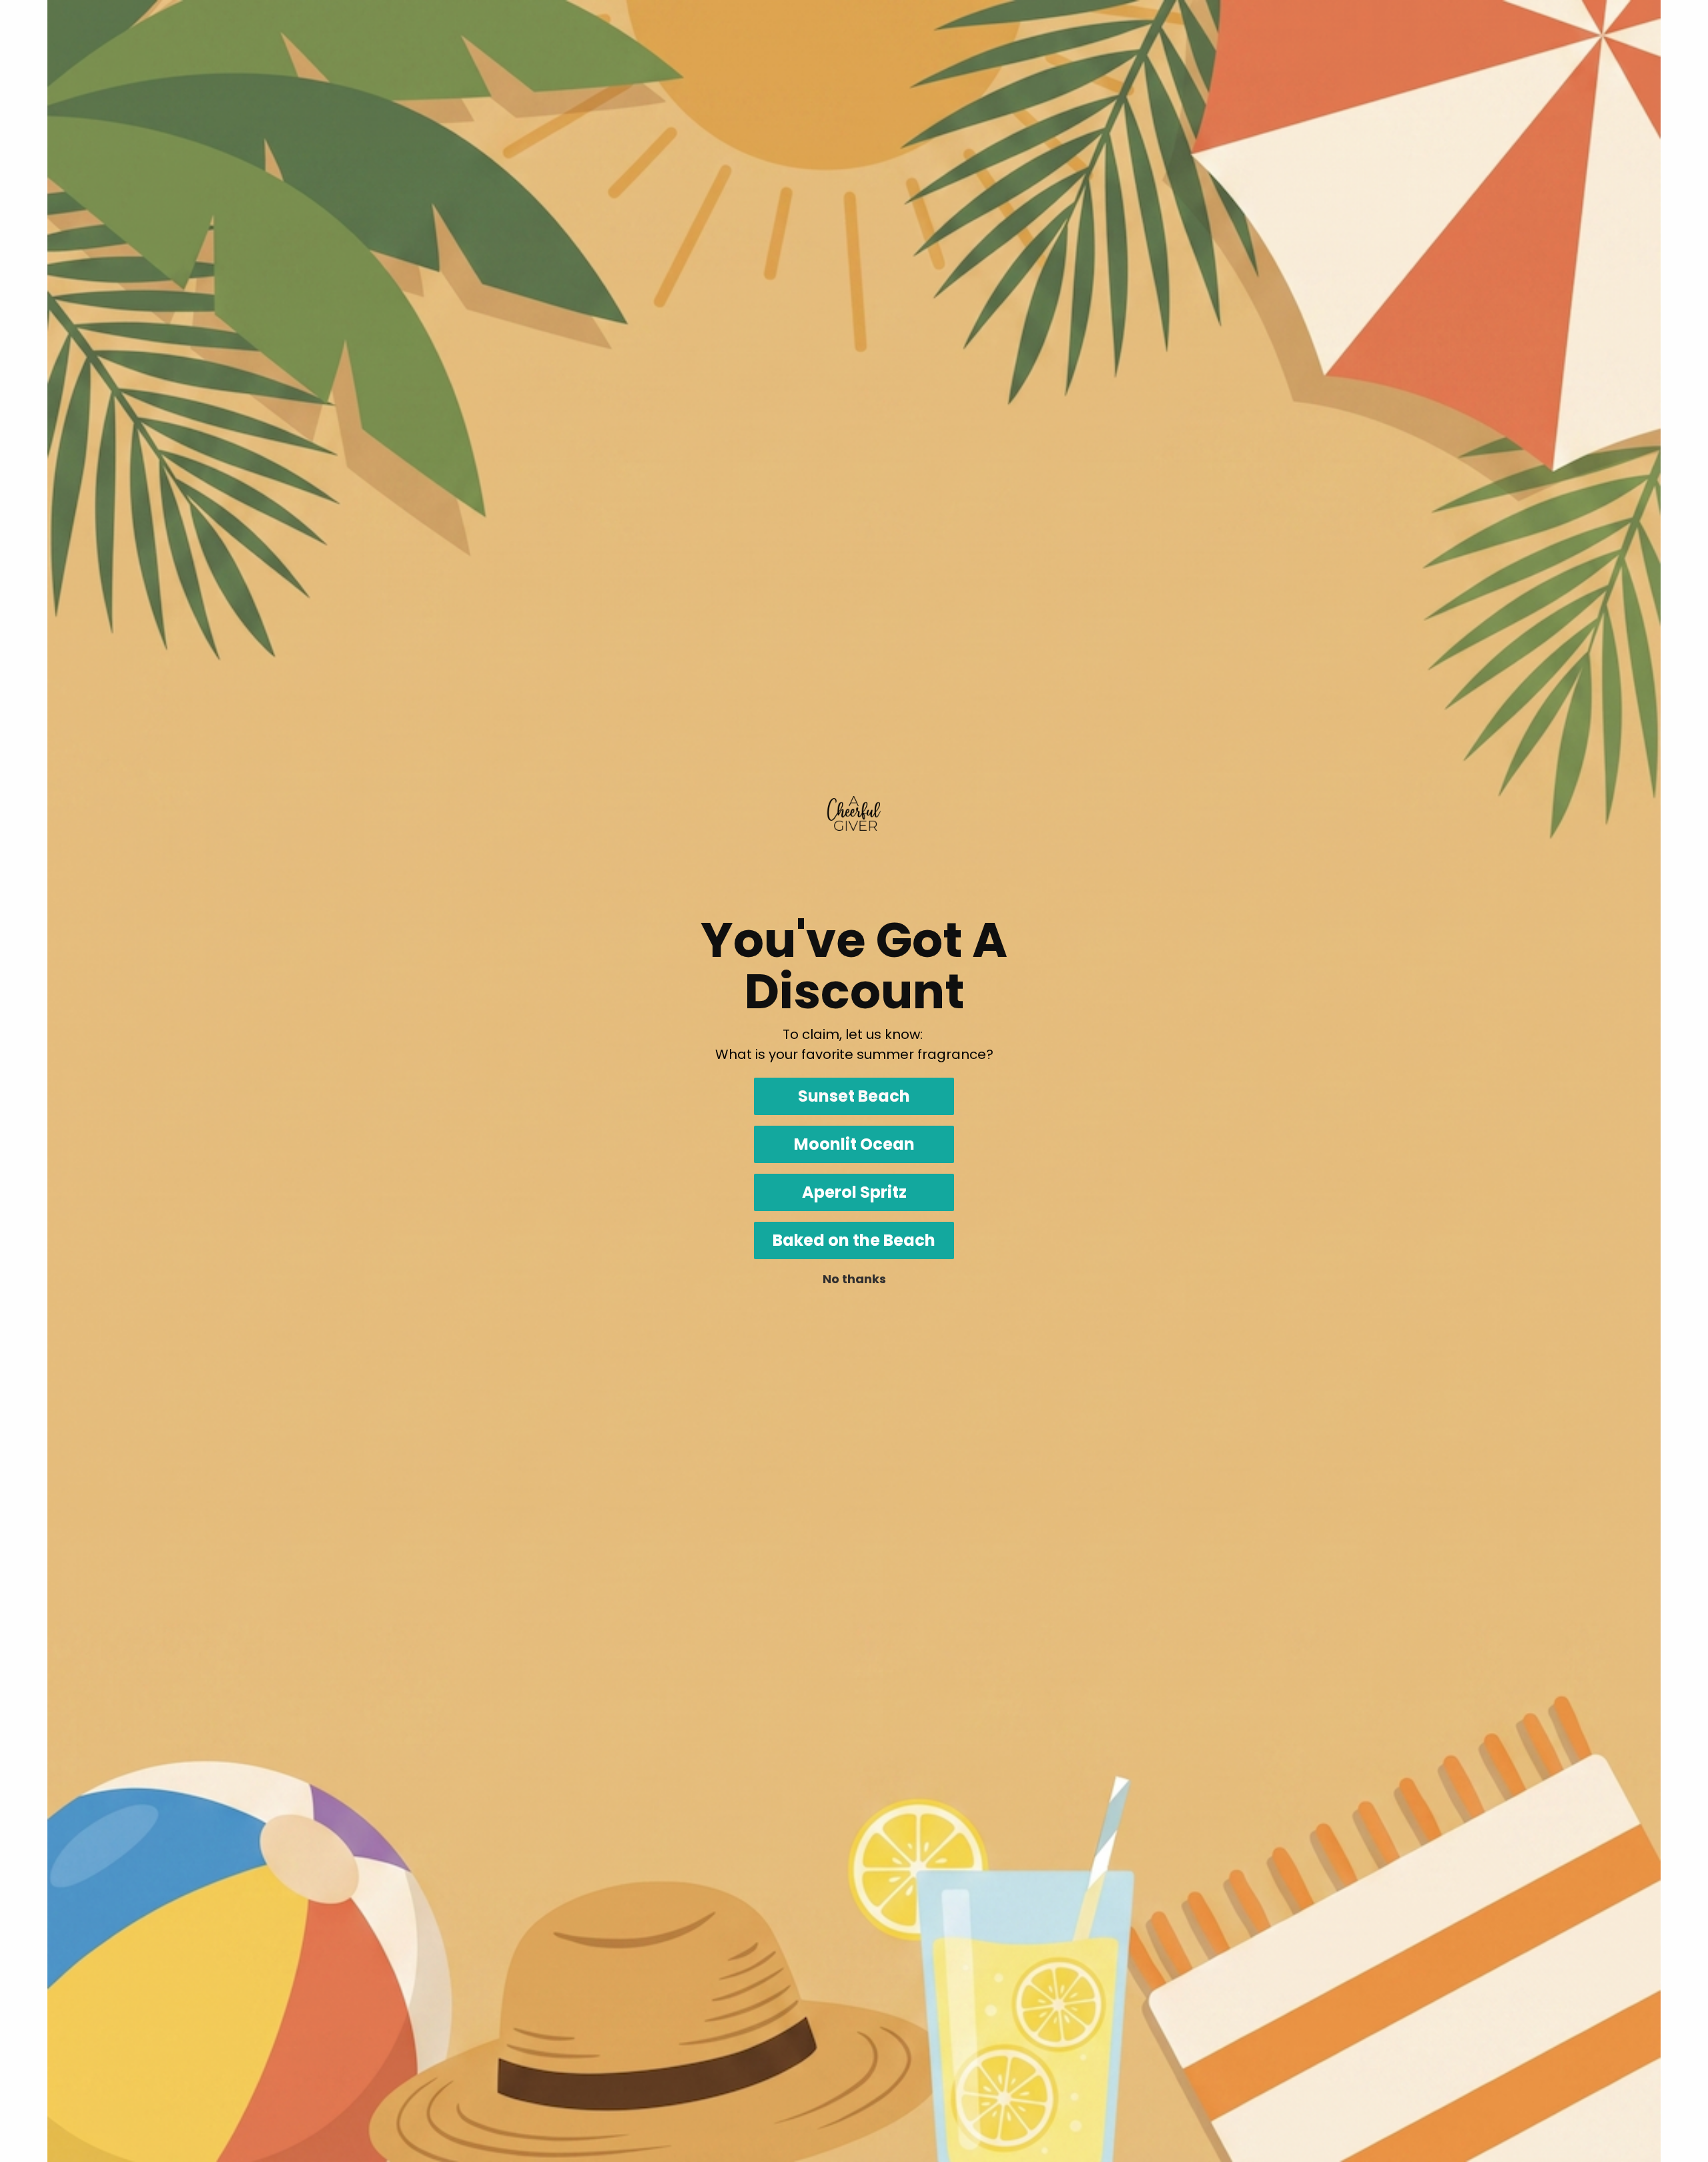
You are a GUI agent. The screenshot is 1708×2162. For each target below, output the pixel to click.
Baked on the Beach (854, 1240)
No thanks (854, 1279)
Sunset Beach (854, 1096)
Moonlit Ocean (854, 1144)
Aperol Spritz (854, 1192)
